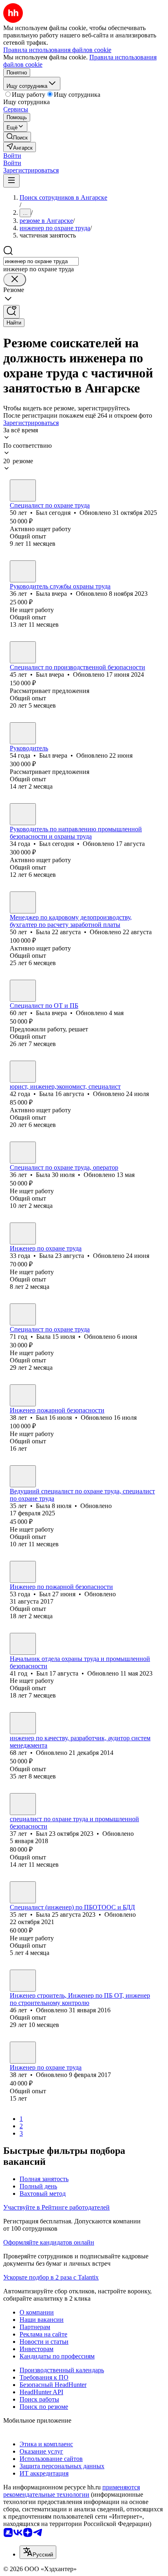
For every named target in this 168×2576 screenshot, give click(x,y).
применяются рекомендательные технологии (72, 2491)
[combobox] (41, 261)
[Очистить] (15, 280)
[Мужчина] (23, 490)
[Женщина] (23, 571)
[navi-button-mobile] (11, 181)
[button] (12, 156)
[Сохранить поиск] (11, 312)
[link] (17, 137)
